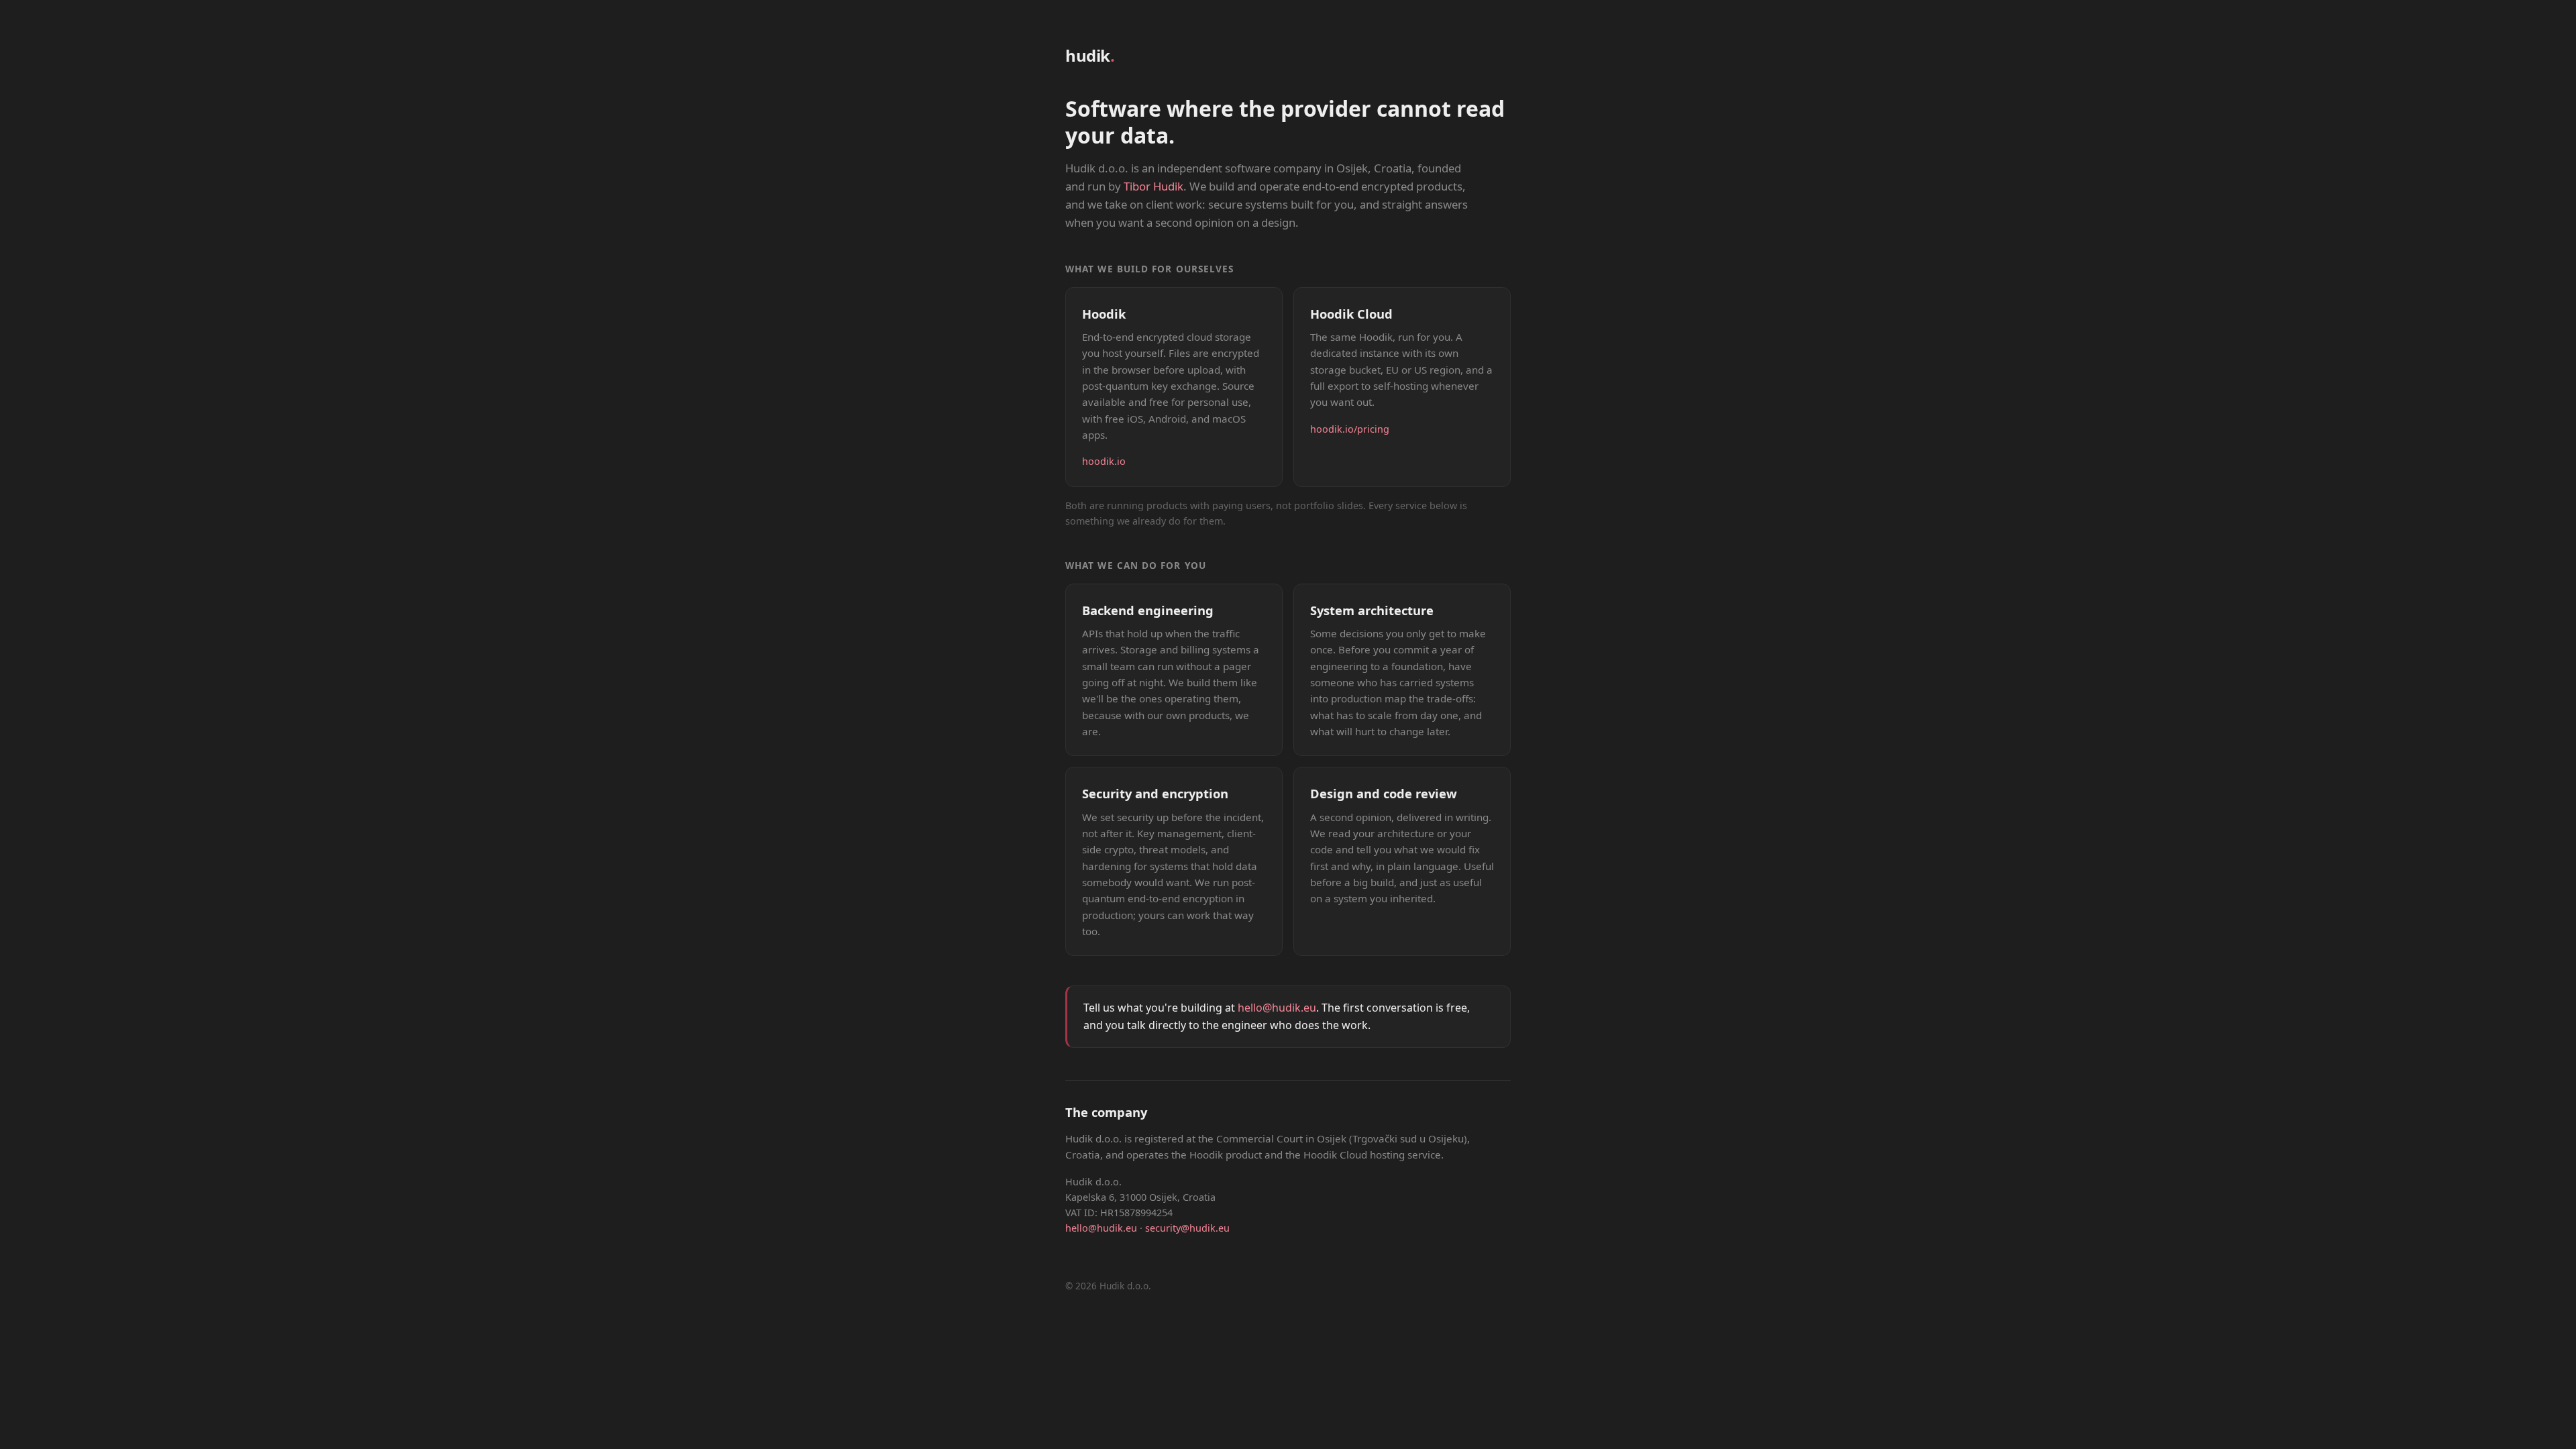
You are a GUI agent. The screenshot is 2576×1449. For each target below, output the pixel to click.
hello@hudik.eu (1277, 1008)
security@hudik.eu (1187, 1228)
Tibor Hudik (1153, 186)
